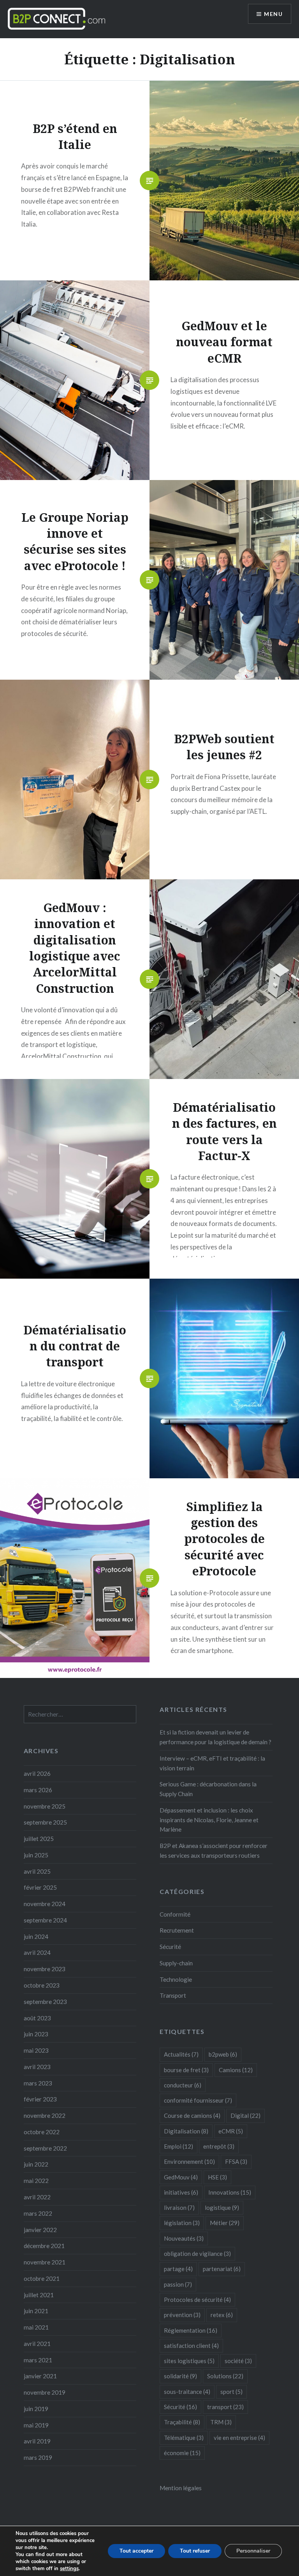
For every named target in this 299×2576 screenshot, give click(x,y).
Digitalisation (186, 2131)
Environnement (189, 2161)
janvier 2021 (40, 2376)
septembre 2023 (45, 2002)
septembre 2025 (45, 1822)
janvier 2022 (40, 2230)
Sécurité (170, 1947)
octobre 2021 (42, 2278)
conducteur (183, 2085)
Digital (245, 2115)
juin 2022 (36, 2164)
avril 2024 (37, 1952)
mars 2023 (38, 2083)
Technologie (176, 1979)
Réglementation (191, 2330)
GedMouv (181, 2177)
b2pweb (223, 2054)
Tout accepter (136, 2551)
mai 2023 (36, 2050)
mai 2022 (36, 2181)
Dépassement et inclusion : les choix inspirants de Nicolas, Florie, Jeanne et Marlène (209, 1820)
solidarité (180, 2376)
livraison (179, 2207)
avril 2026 (37, 1773)
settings (69, 2569)
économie (182, 2453)
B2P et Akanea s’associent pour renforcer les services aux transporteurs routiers (214, 1851)
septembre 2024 (45, 1920)
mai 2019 (36, 2425)
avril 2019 (37, 2441)
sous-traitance (187, 2392)
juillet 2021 (39, 2295)
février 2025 (40, 1887)
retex (222, 2315)
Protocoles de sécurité (197, 2300)
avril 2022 (37, 2197)
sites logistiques (189, 2361)
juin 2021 (36, 2311)
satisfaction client (191, 2346)
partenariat (222, 2269)
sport (231, 2392)
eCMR (231, 2131)
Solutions (225, 2376)
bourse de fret (186, 2070)
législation (182, 2223)
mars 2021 (38, 2360)
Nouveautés (184, 2238)
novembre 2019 (45, 2392)
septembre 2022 (45, 2148)
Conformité (175, 1914)
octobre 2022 (42, 2132)
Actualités (181, 2054)
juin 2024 (36, 1936)
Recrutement (177, 1930)
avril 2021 (37, 2344)
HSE (217, 2177)
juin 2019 (36, 2409)
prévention (182, 2315)
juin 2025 (36, 1855)
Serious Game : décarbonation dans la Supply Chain (208, 1789)
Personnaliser (253, 2551)
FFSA (236, 2161)
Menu (273, 14)
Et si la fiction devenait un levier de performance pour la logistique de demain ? (215, 1737)
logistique (222, 2207)
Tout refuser (195, 2551)
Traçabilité (182, 2422)
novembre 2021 (45, 2262)
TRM (221, 2422)
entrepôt (219, 2146)
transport (225, 2407)
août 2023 (37, 2018)
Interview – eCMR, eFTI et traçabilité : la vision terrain (212, 1763)
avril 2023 (37, 2067)
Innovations (230, 2192)
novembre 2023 (45, 1969)
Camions (236, 2070)
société (238, 2361)
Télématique (184, 2438)
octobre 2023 (42, 1985)
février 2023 (40, 2099)
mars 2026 (38, 1790)
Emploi (179, 2146)
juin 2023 (36, 2034)
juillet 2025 (39, 1839)
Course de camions (192, 2115)
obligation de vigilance (197, 2254)
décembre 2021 (44, 2246)
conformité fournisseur (198, 2100)
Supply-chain (176, 1963)
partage (178, 2269)
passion (178, 2284)
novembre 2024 (45, 1904)
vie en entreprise (239, 2438)
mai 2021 (36, 2327)
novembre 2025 (45, 1806)
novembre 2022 (45, 2115)
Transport (173, 1995)
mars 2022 (38, 2213)
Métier (225, 2223)
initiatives (181, 2192)
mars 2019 (38, 2457)
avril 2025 (37, 1871)
